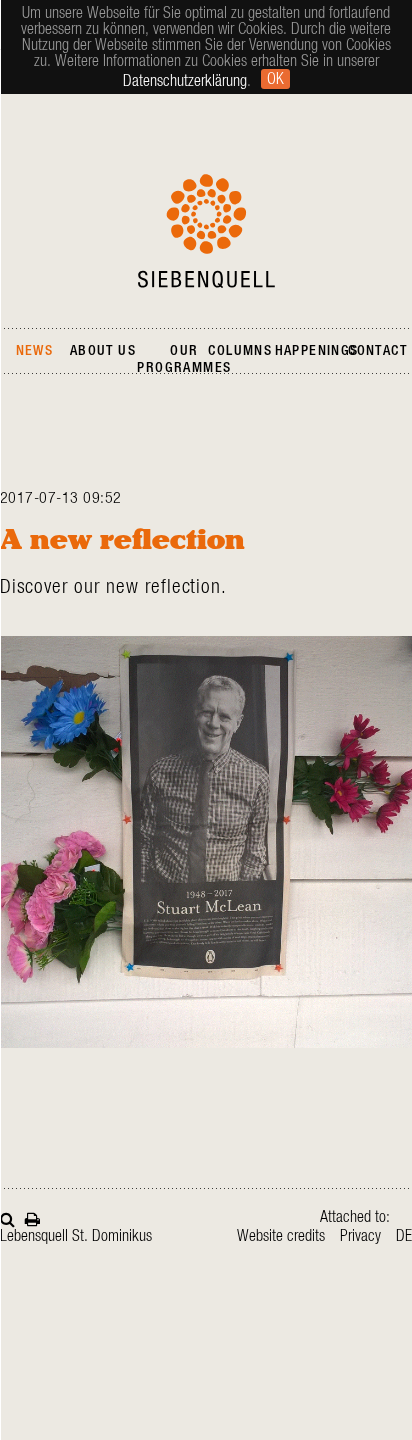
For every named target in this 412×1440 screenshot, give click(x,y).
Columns (240, 351)
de (404, 1236)
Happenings (317, 351)
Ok (275, 79)
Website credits (281, 1236)
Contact (377, 351)
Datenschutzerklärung (185, 81)
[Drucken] (32, 1217)
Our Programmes (184, 359)
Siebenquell (206, 231)
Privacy (360, 1236)
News (35, 351)
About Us (103, 351)
